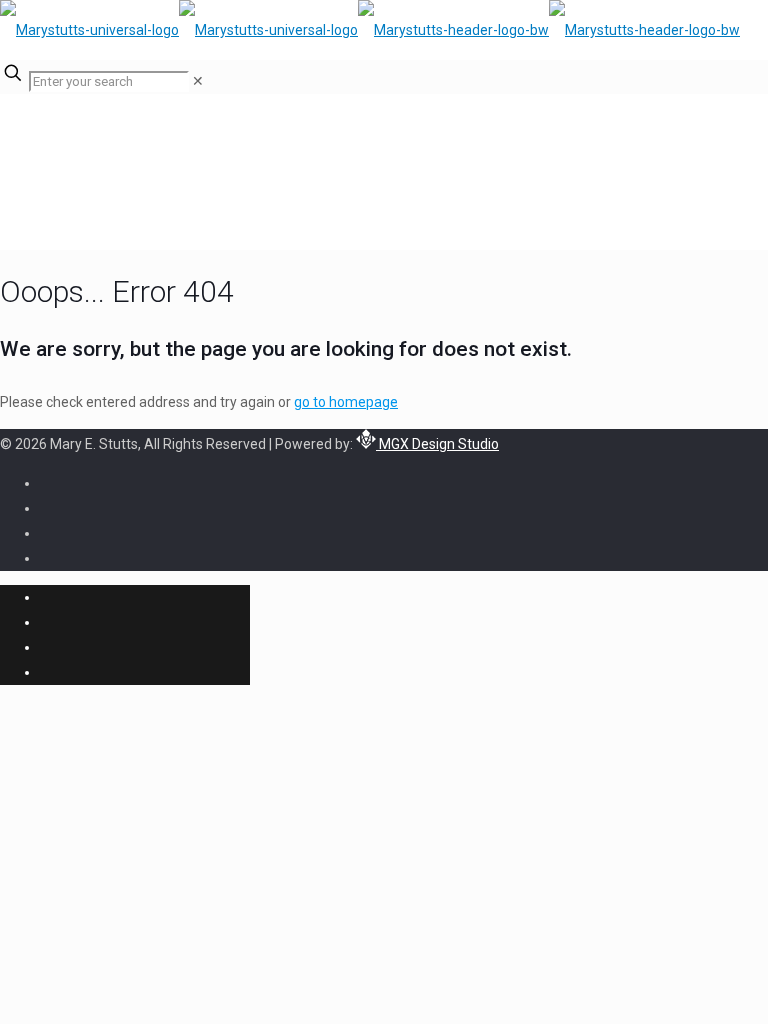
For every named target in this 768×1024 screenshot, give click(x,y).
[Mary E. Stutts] (370, 30)
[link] (198, 81)
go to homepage (346, 402)
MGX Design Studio (437, 444)
